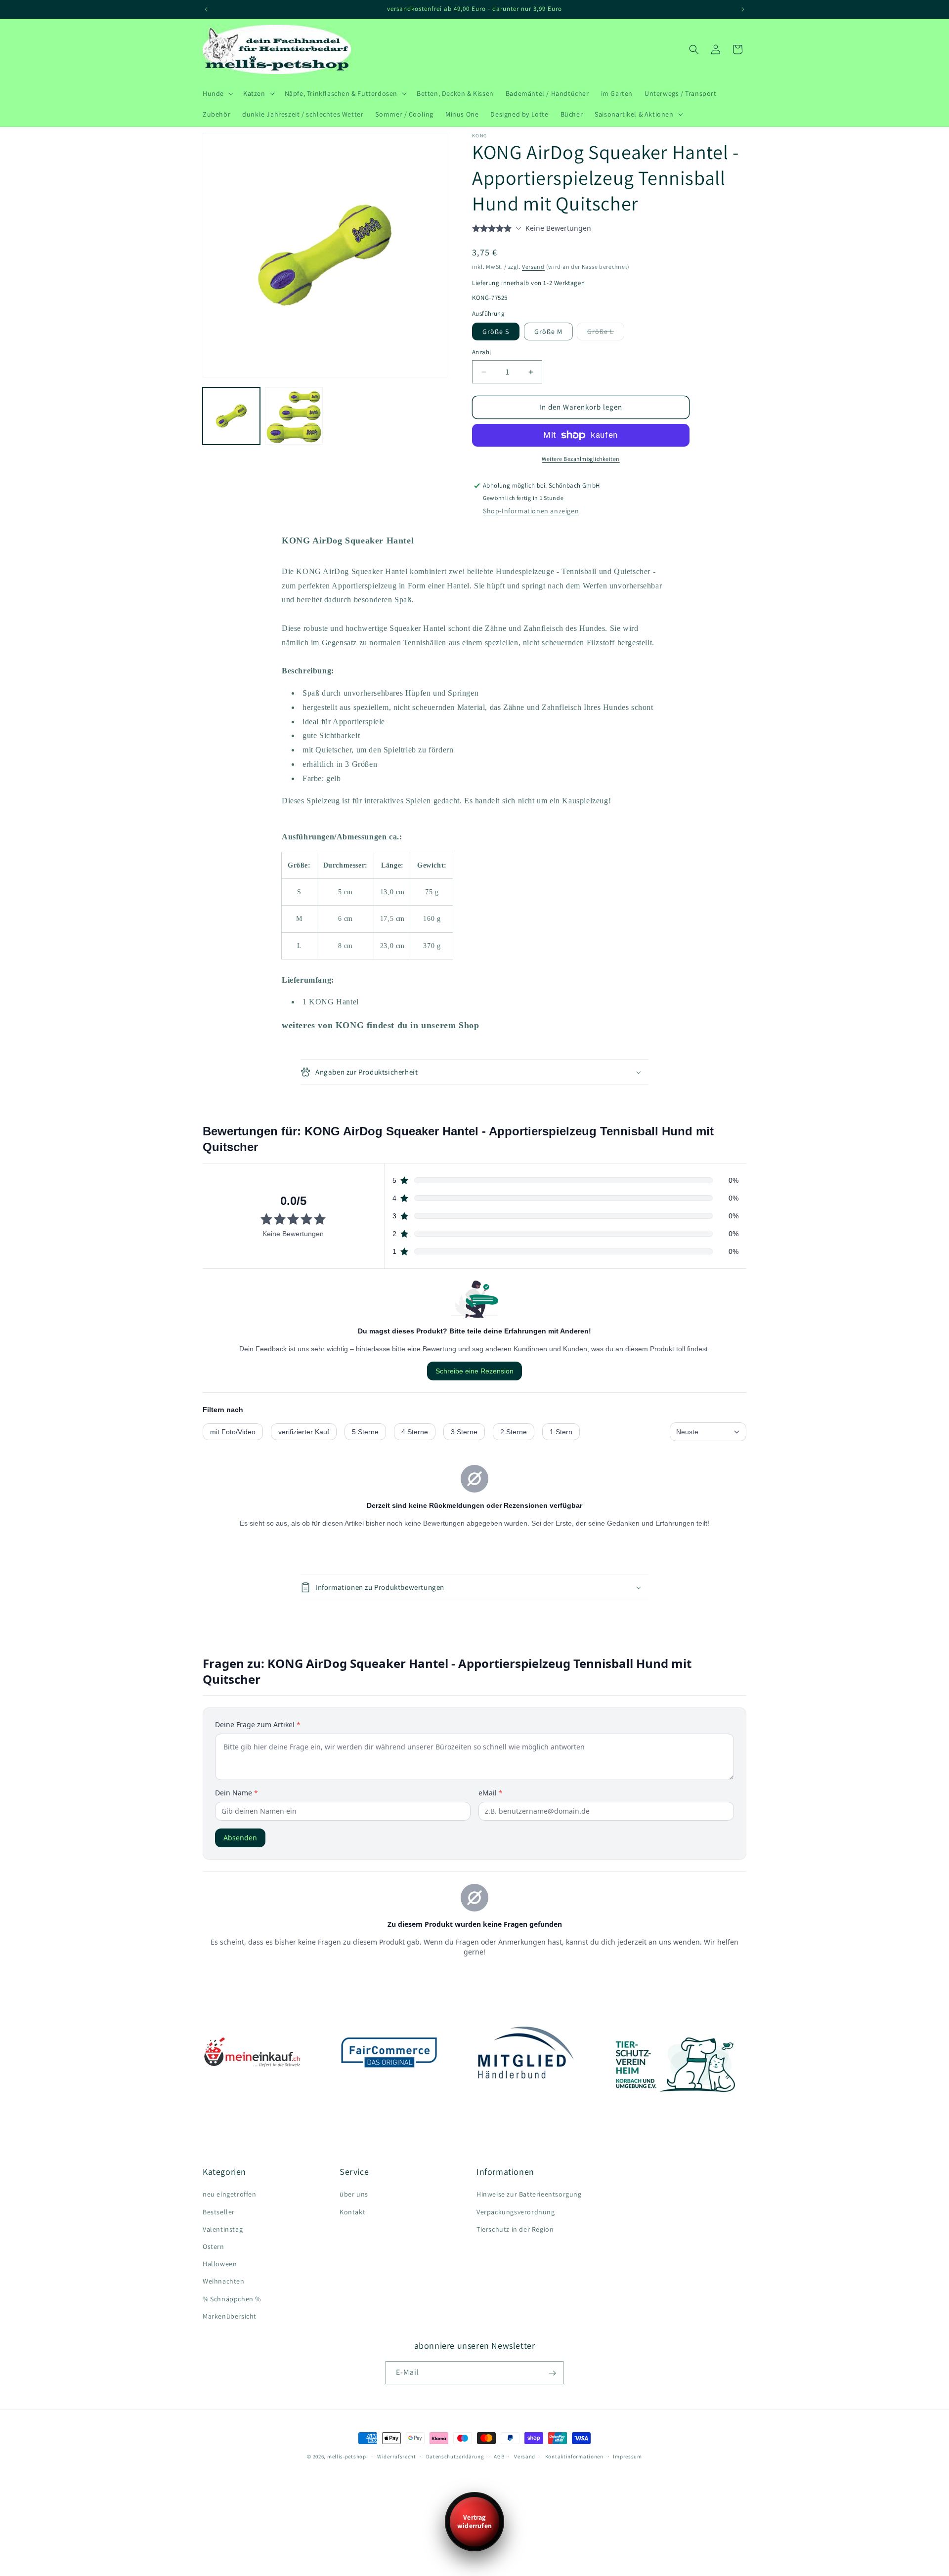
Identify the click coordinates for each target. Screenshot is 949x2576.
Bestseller (219, 2212)
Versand (533, 267)
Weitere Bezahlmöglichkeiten (581, 459)
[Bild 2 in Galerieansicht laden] (294, 416)
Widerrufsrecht (397, 2456)
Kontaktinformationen (574, 2456)
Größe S (496, 332)
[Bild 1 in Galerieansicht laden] (231, 416)
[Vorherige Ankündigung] (206, 9)
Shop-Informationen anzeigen (531, 511)
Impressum (627, 2456)
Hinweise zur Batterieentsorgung (529, 2195)
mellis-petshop (347, 2456)
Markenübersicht (230, 2316)
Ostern (214, 2246)
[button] (217, 93)
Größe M (548, 332)
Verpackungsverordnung (516, 2212)
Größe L (603, 334)
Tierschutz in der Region (515, 2229)
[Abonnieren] (552, 2373)
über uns (354, 2195)
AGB (499, 2456)
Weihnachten (224, 2282)
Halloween (220, 2264)
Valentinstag (223, 2229)
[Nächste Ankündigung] (743, 9)
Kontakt (352, 2212)
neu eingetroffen (230, 2195)
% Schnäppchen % (232, 2299)
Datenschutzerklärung (455, 2456)
